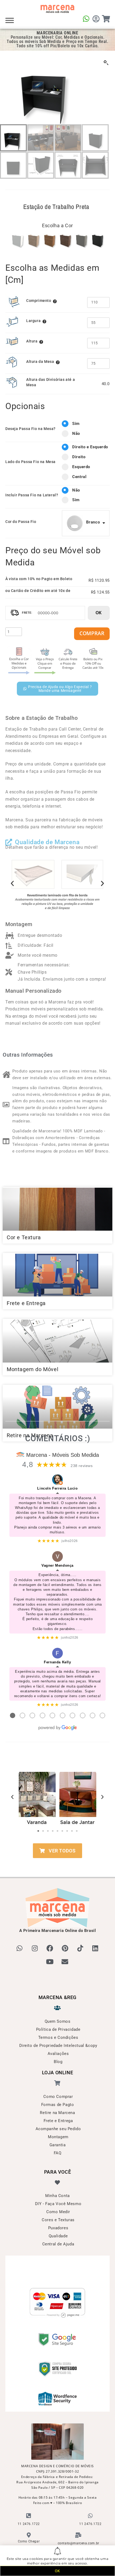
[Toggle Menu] (10, 20)
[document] (57, 1288)
